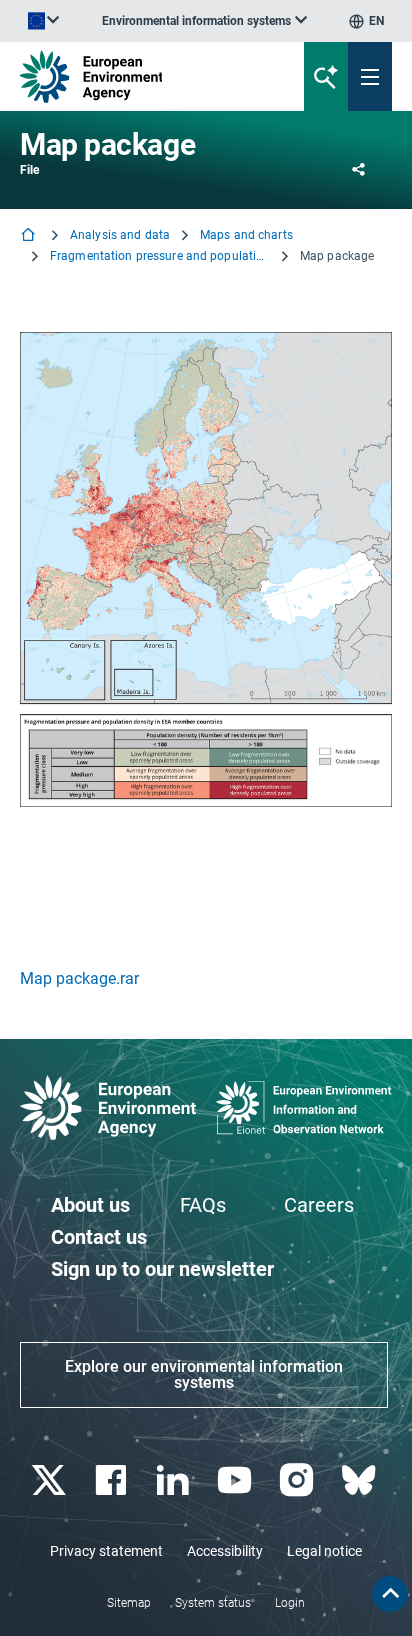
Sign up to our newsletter (162, 1269)
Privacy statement (106, 1551)
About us (90, 1205)
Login (290, 1603)
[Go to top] (390, 1594)
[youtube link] (236, 1480)
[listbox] (204, 21)
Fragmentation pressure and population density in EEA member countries (160, 256)
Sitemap (129, 1603)
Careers (319, 1205)
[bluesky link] (360, 1480)
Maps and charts (246, 235)
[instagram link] (298, 1480)
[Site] (139, 76)
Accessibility (225, 1551)
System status (213, 1603)
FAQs (203, 1205)
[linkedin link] (174, 1480)
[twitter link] (50, 1480)
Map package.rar (79, 978)
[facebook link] (112, 1480)
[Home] (30, 236)
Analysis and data (120, 235)
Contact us (99, 1237)
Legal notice (324, 1551)
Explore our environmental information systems (204, 1374)
